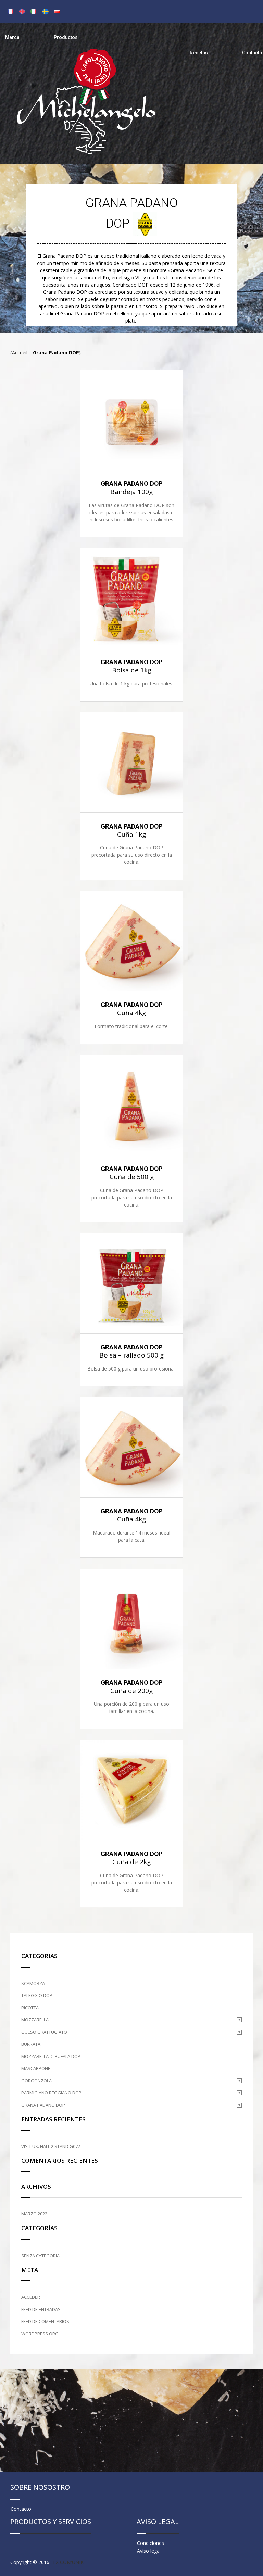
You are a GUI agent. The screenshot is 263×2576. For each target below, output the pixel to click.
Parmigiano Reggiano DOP (51, 2093)
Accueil (20, 352)
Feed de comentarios (45, 2321)
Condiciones (151, 2543)
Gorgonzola (36, 2081)
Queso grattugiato (44, 2032)
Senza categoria (40, 2256)
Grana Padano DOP (43, 2105)
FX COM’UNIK (68, 2562)
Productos (66, 37)
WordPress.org (40, 2334)
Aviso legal (149, 2551)
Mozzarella (35, 2020)
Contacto (252, 53)
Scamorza (33, 1983)
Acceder (31, 2297)
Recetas (199, 53)
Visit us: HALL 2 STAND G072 (51, 2146)
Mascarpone (36, 2068)
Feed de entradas (41, 2309)
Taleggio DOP (37, 1995)
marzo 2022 (34, 2214)
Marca (12, 37)
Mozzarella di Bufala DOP (51, 2056)
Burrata (31, 2044)
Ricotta (30, 2008)
